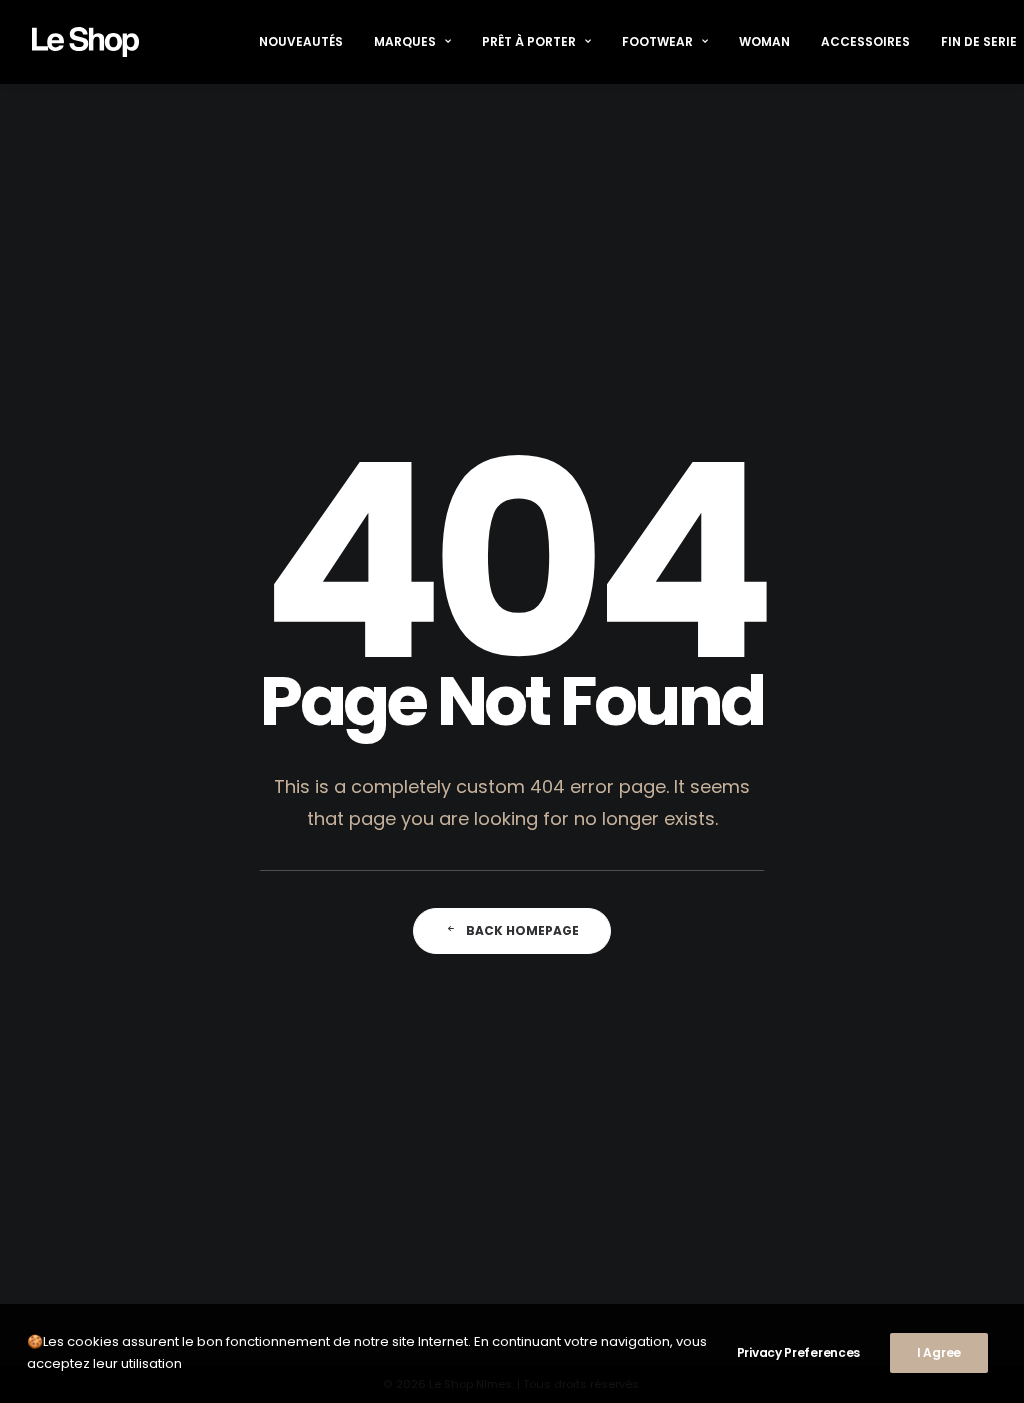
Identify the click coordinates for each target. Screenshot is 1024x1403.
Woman (764, 41)
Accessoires (865, 41)
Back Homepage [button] (522, 930)
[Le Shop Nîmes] (85, 42)
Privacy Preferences (798, 1352)
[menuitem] (301, 42)
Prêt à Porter (529, 41)
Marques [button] (405, 41)
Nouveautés (301, 41)
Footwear (657, 41)
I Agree (939, 1352)
